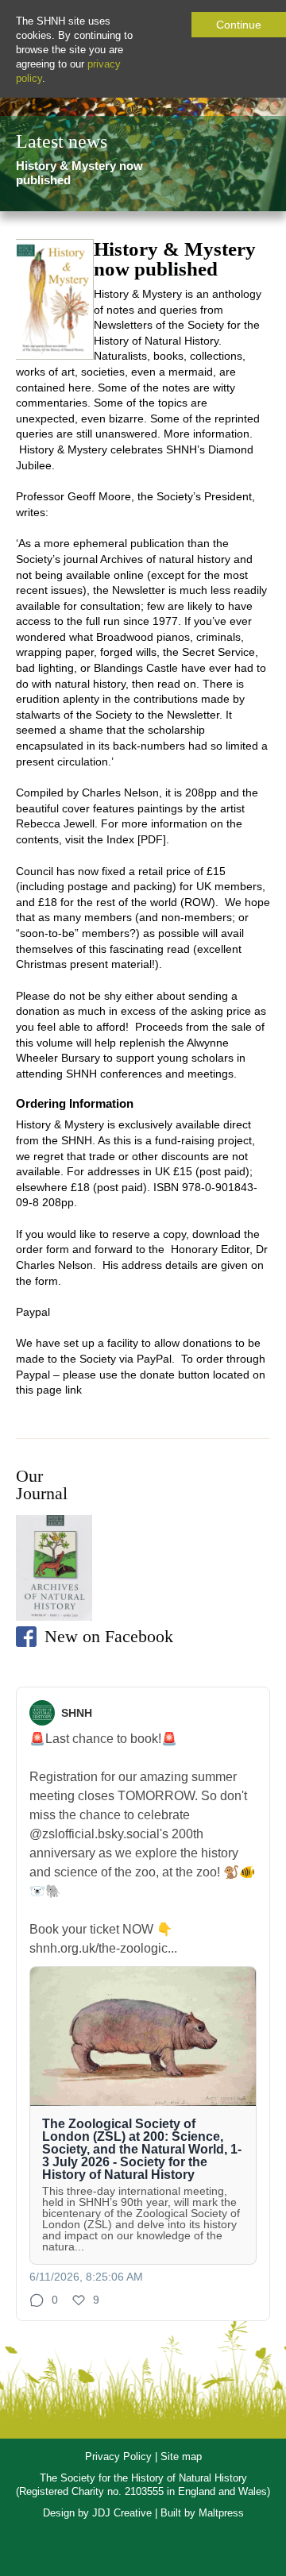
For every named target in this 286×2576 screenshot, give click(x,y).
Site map (181, 2456)
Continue (239, 25)
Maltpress (221, 2513)
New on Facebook (109, 1636)
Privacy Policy (118, 2456)
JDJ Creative (122, 2513)
